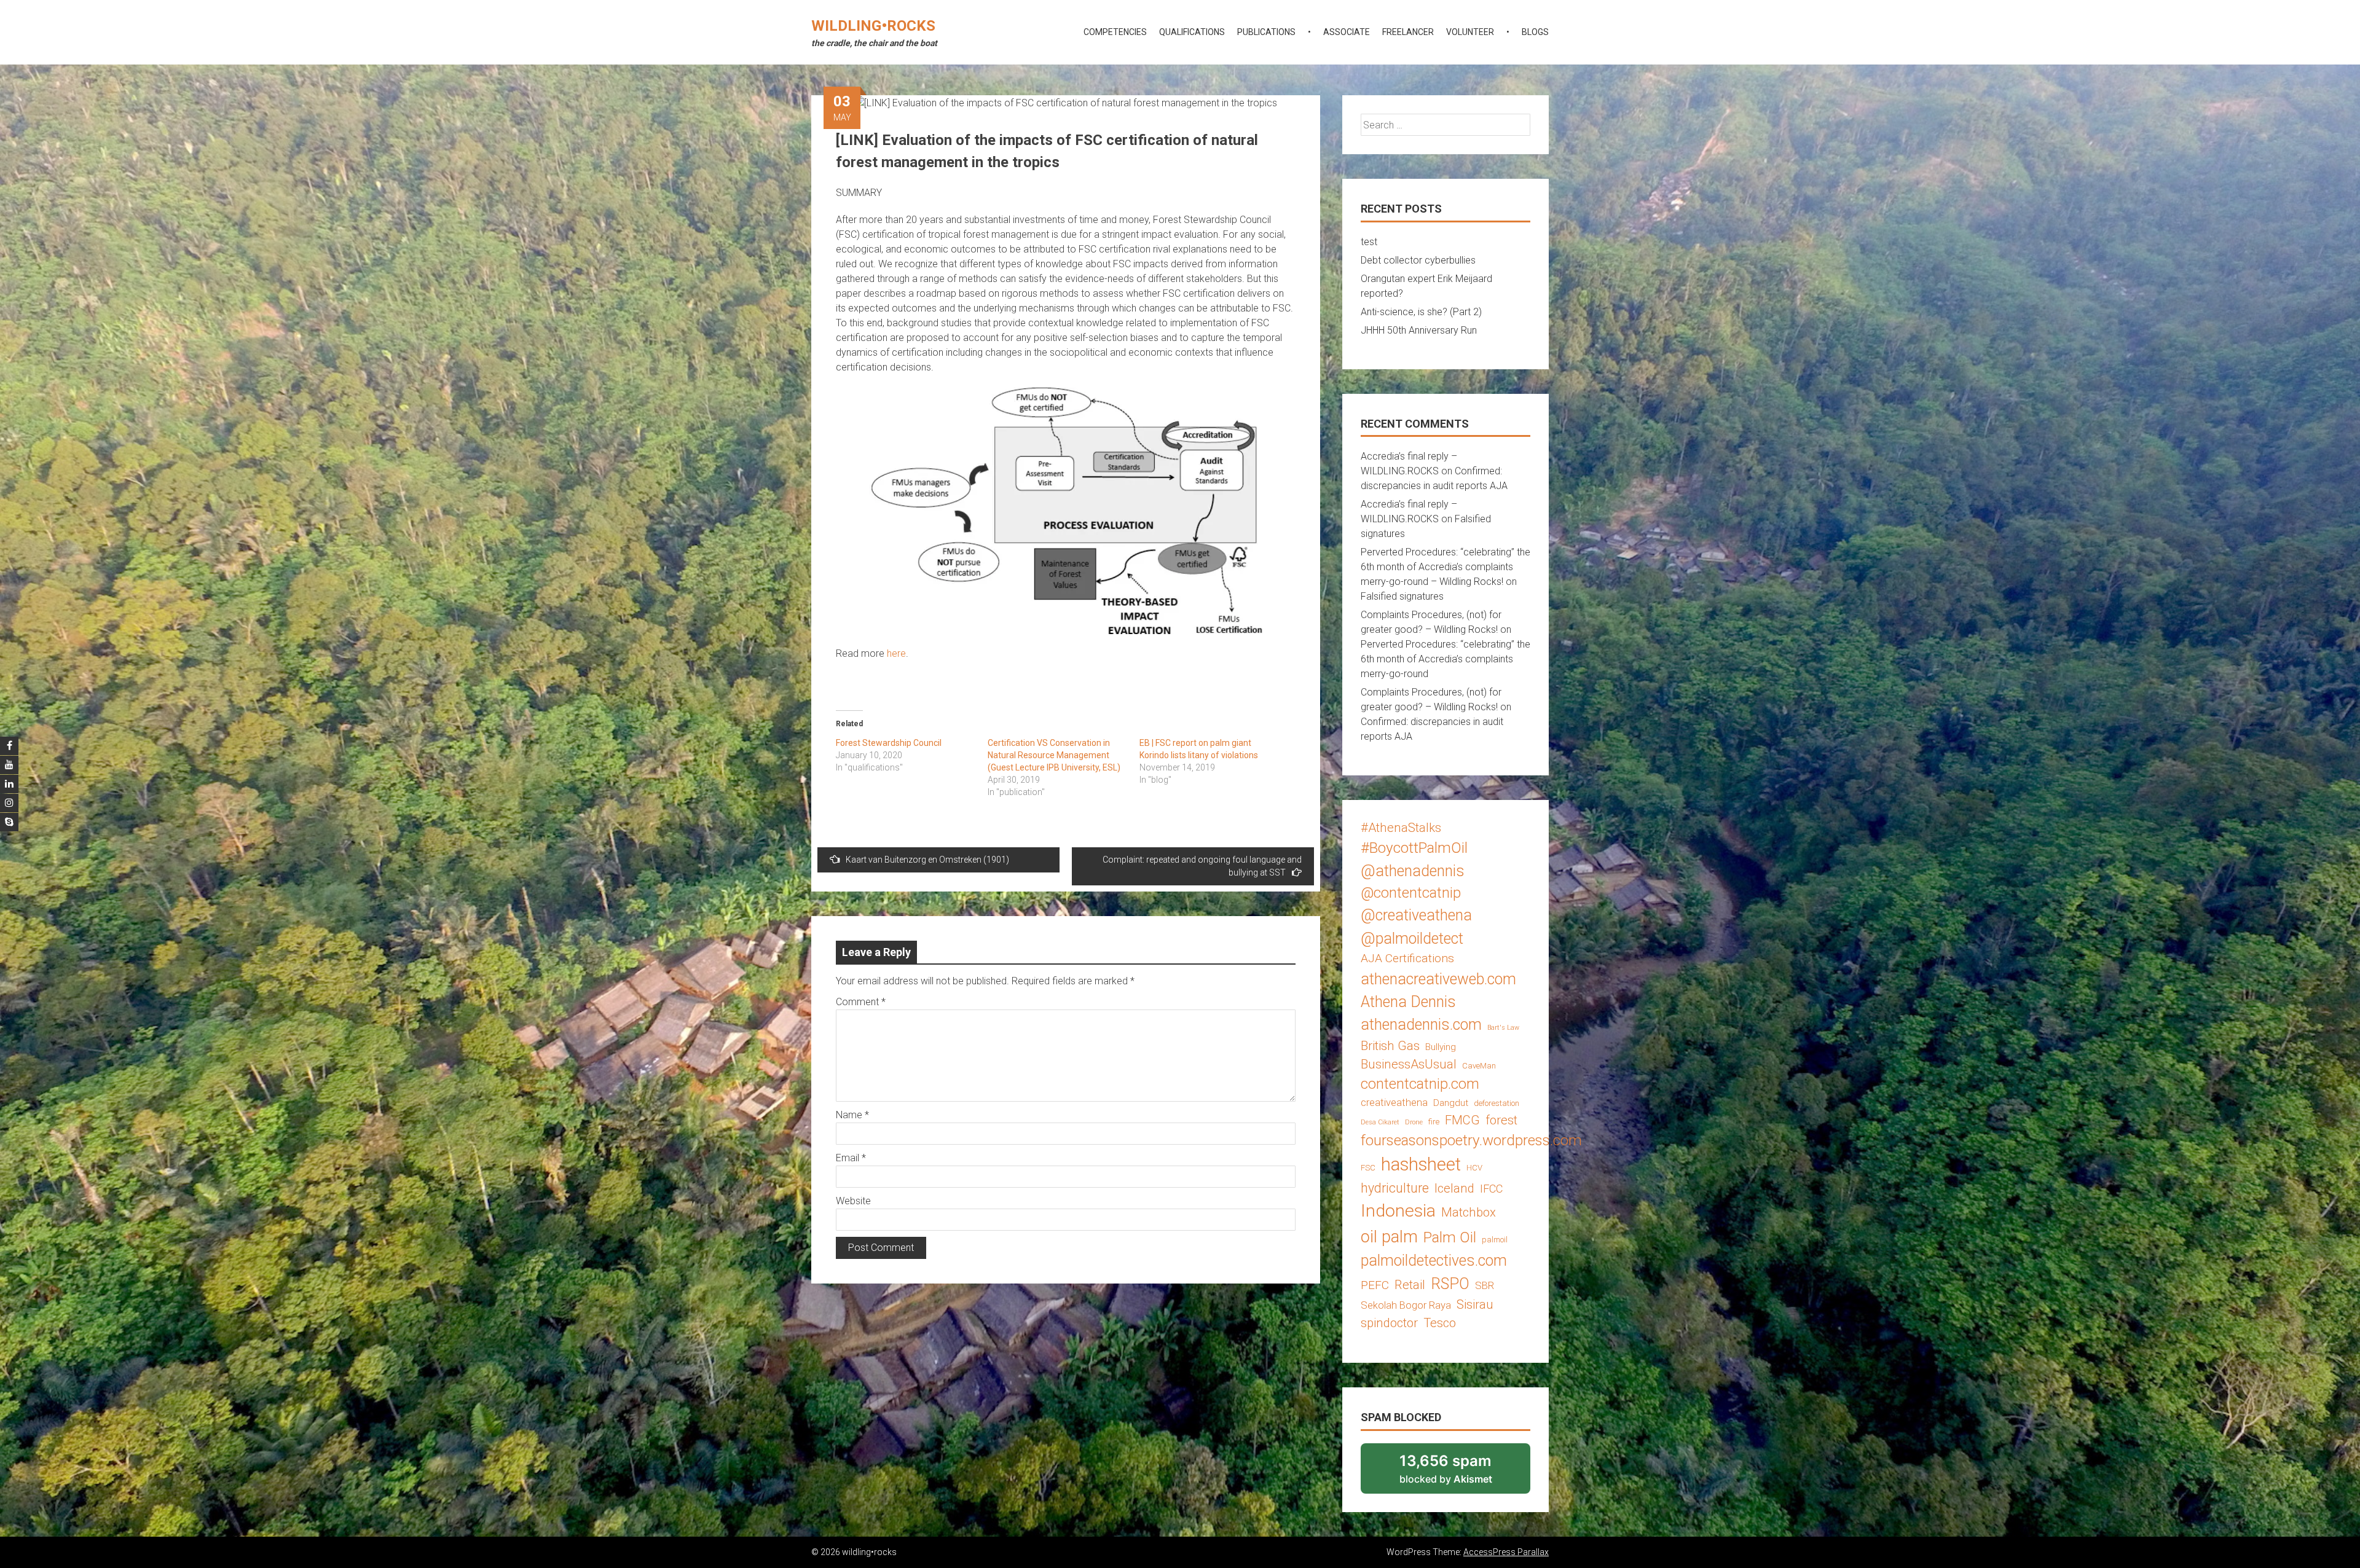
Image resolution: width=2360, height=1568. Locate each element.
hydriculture (1395, 1188)
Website (853, 1201)
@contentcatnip (1411, 893)
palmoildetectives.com (1434, 1260)
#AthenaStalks (1401, 828)
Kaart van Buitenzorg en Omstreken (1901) (927, 860)
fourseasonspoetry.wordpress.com (1471, 1140)
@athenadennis (1413, 871)
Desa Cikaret (1380, 1122)
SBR (1485, 1285)
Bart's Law (1503, 1028)
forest (1501, 1120)
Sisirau (1475, 1304)
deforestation (1497, 1103)
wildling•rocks (873, 26)
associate (1347, 32)
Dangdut (1451, 1103)
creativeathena (1394, 1102)
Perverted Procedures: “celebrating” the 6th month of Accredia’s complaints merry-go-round (1445, 659)
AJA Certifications (1407, 958)
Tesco (1440, 1323)
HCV (1474, 1168)
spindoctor (1389, 1323)
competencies (1115, 32)
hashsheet (1421, 1164)
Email (851, 1158)
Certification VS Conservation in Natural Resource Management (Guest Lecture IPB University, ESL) (1054, 755)
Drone (1414, 1122)
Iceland (1454, 1188)
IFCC (1491, 1189)
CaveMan (1479, 1066)
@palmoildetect (1412, 939)
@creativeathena (1416, 915)
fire (1434, 1122)
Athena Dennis (1408, 1002)
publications (1266, 32)
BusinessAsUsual (1409, 1064)
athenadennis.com (1421, 1025)
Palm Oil (1450, 1237)
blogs (1535, 32)
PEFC (1375, 1285)
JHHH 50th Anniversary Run (1419, 330)
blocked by (1462, 1473)
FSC (1368, 1168)
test (1369, 242)
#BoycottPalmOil (1414, 848)
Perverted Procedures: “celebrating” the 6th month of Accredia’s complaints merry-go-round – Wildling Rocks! (1445, 567)
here (896, 653)
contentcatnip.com (1420, 1084)
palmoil (1495, 1240)
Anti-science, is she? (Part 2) (1421, 312)
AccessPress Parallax (1506, 1552)
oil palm (1389, 1237)
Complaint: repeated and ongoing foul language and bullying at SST (1202, 866)
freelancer (1408, 32)
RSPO (1450, 1284)
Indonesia (1398, 1211)
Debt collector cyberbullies (1418, 260)
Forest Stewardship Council (889, 743)
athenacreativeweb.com (1438, 979)
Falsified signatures (1402, 596)
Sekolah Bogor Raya (1406, 1305)
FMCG (1462, 1120)
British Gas (1390, 1046)
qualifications (1192, 32)
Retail (1410, 1285)
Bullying (1441, 1047)
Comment (861, 1002)
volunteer (1470, 32)
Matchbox (1469, 1212)
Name (852, 1115)
